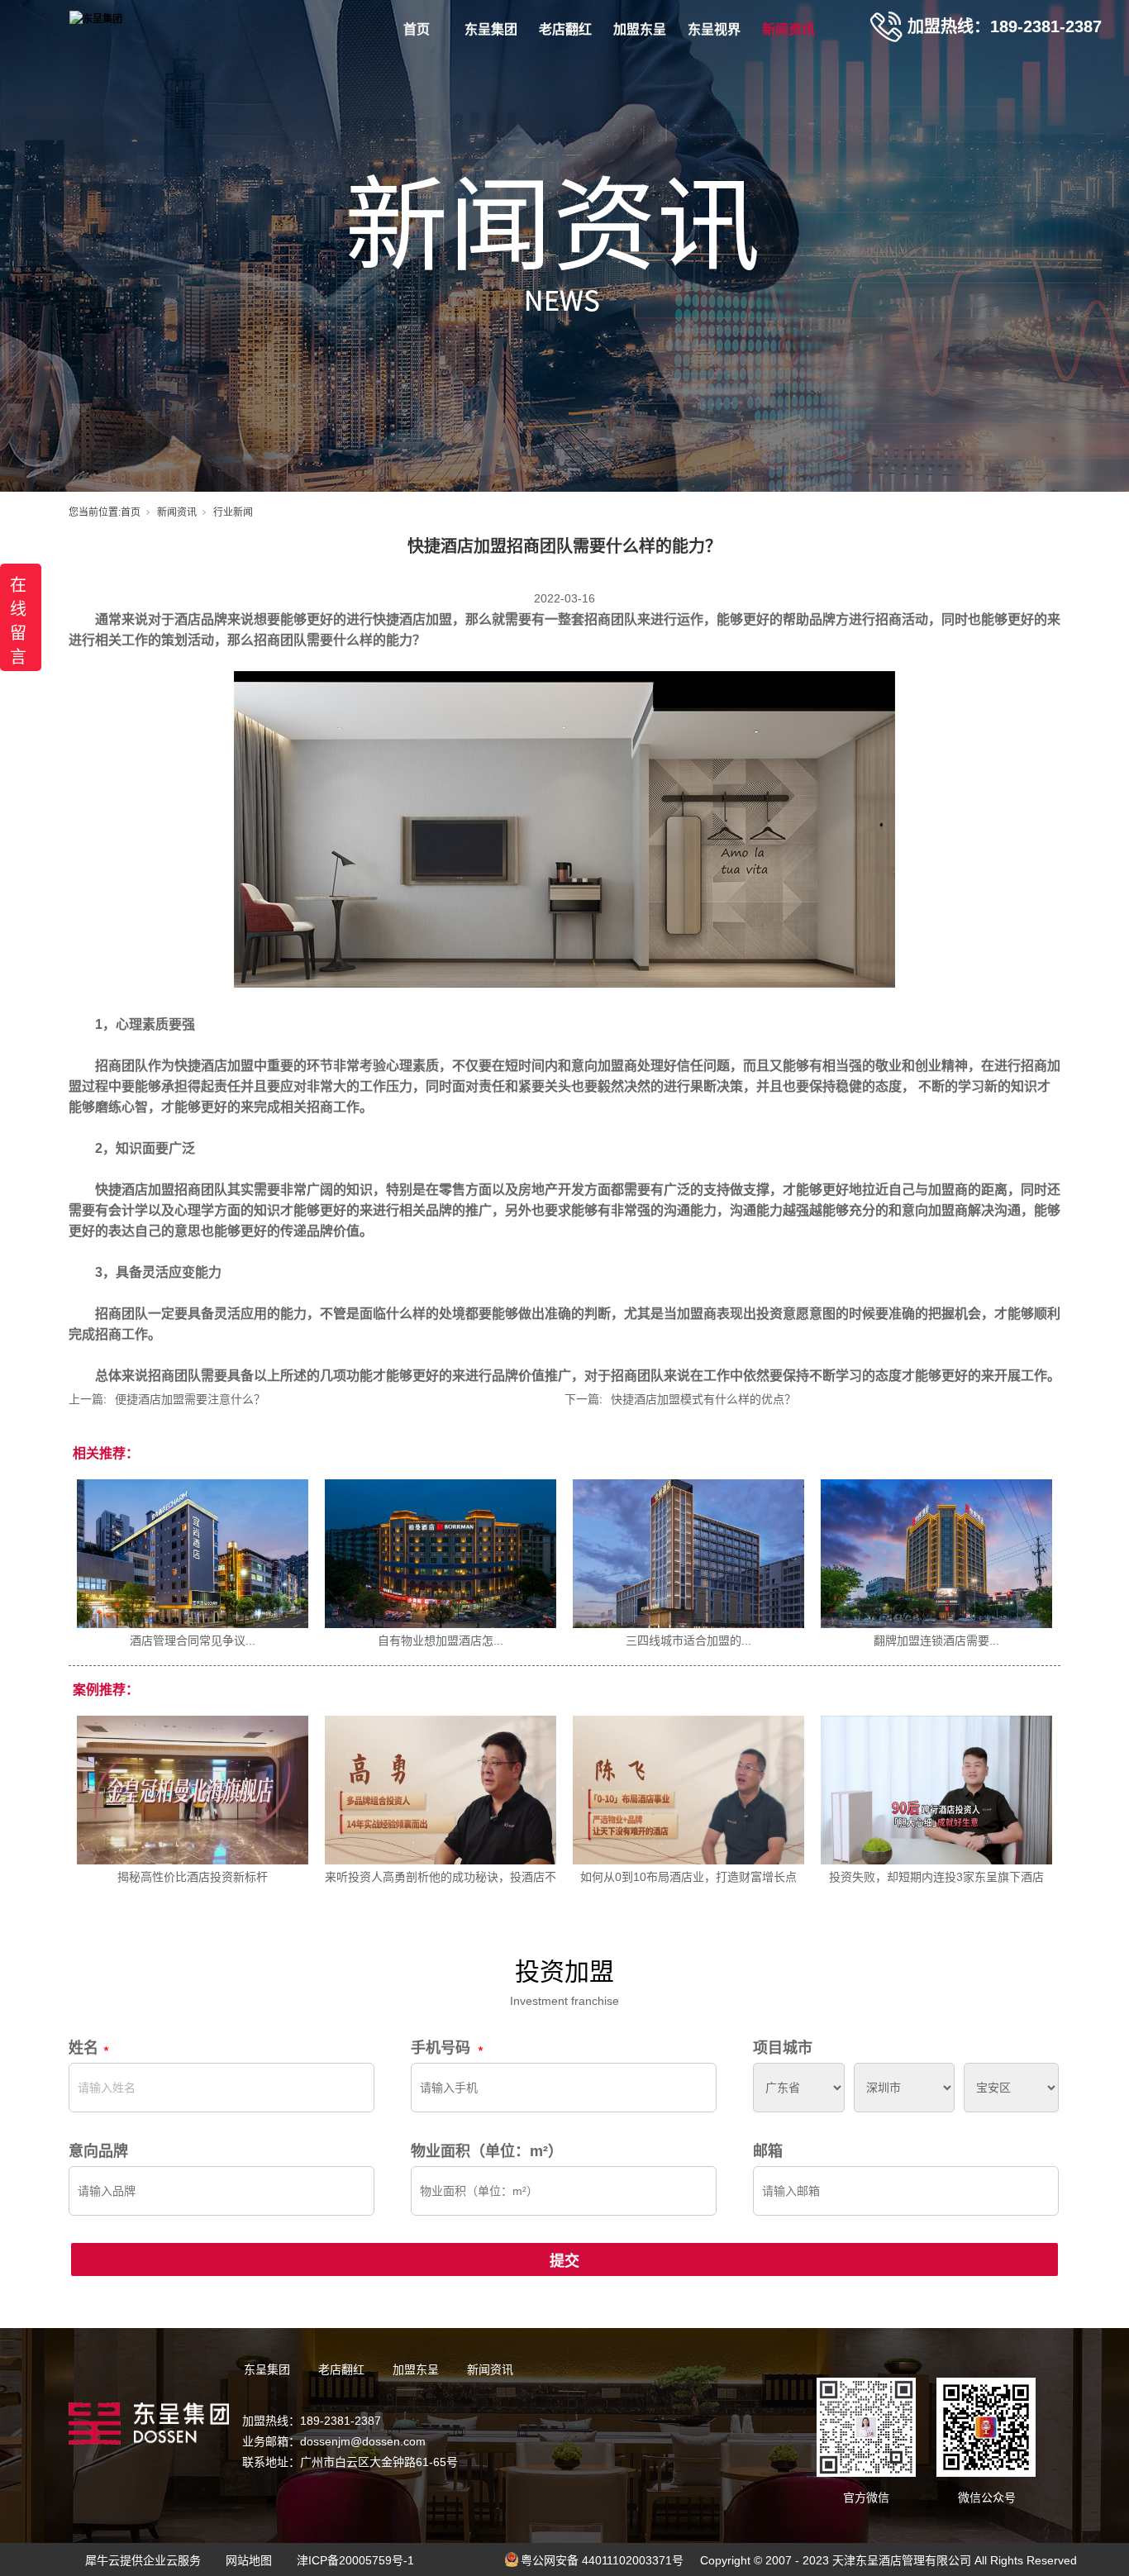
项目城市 (783, 2048)
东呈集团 (491, 29)
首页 (417, 29)
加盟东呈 (640, 29)
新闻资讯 (788, 29)
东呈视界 (714, 29)
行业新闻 (233, 512)
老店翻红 (565, 29)
